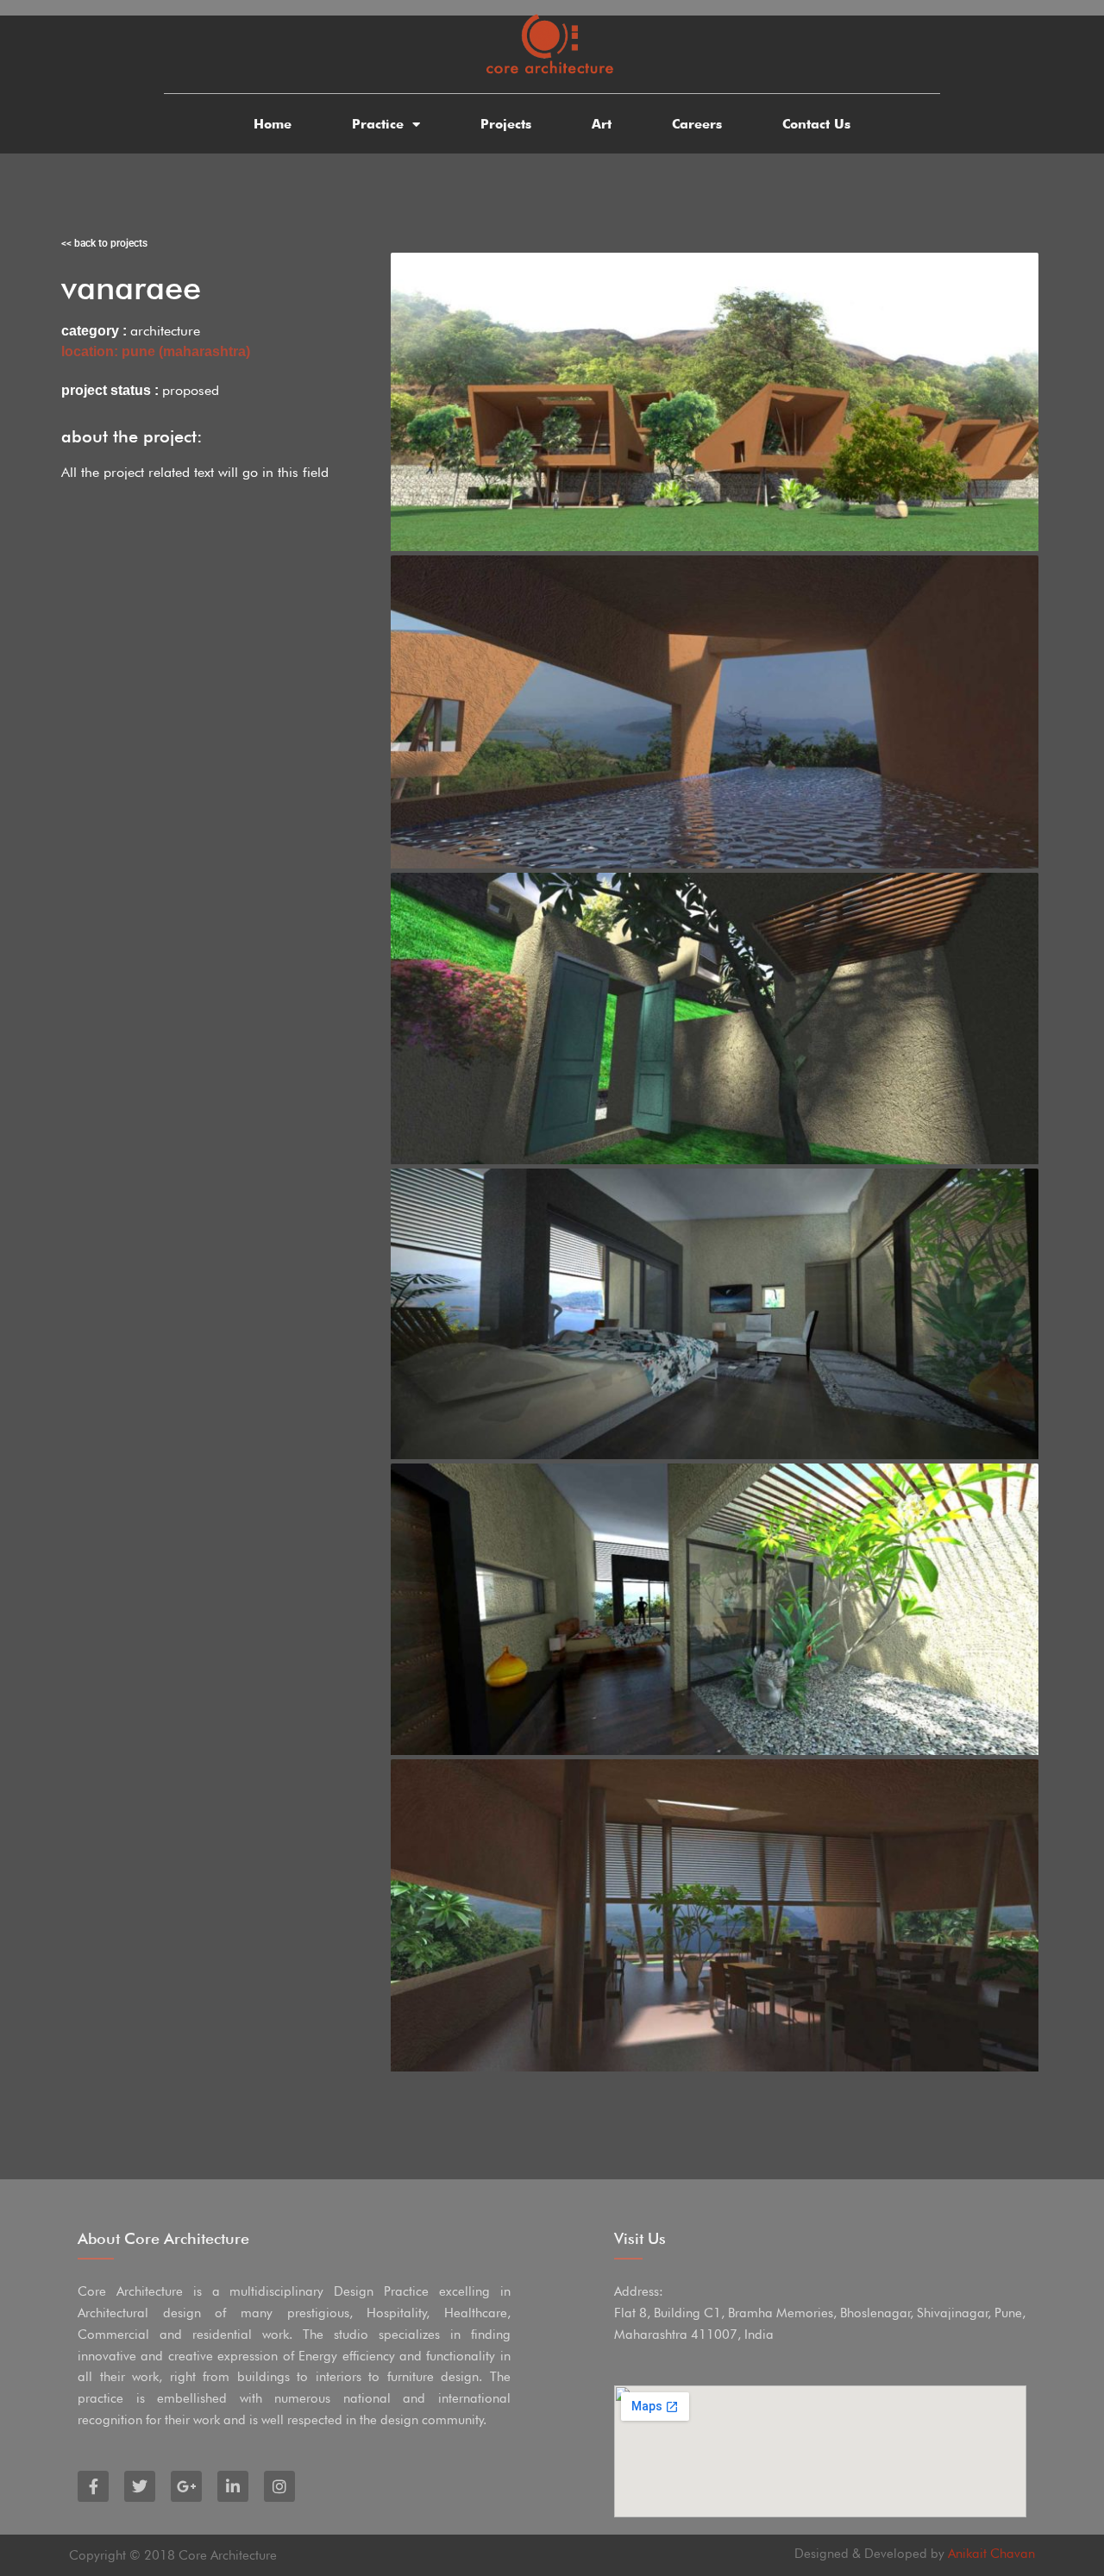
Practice (378, 125)
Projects (506, 125)
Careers (697, 125)
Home (273, 125)
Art (602, 125)
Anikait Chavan (991, 2554)
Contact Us (816, 125)
